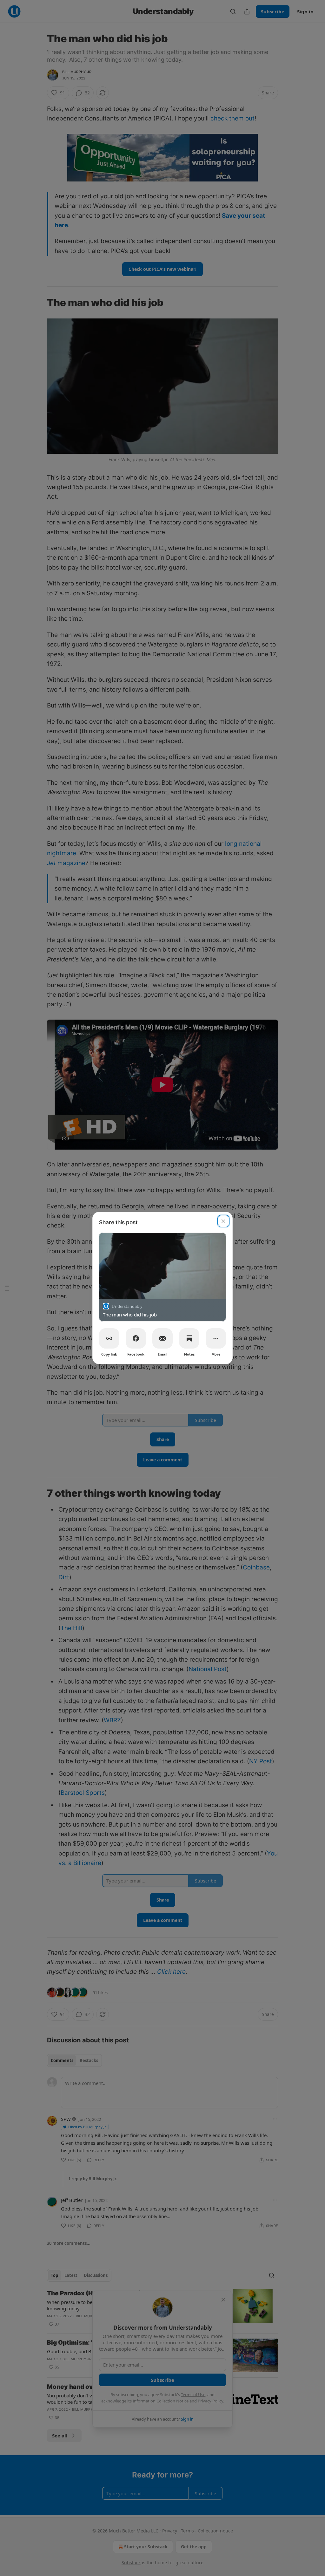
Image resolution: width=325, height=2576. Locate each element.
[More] (216, 1338)
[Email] (162, 1338)
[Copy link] (109, 1338)
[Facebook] (136, 1338)
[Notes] (189, 1338)
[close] (223, 1221)
